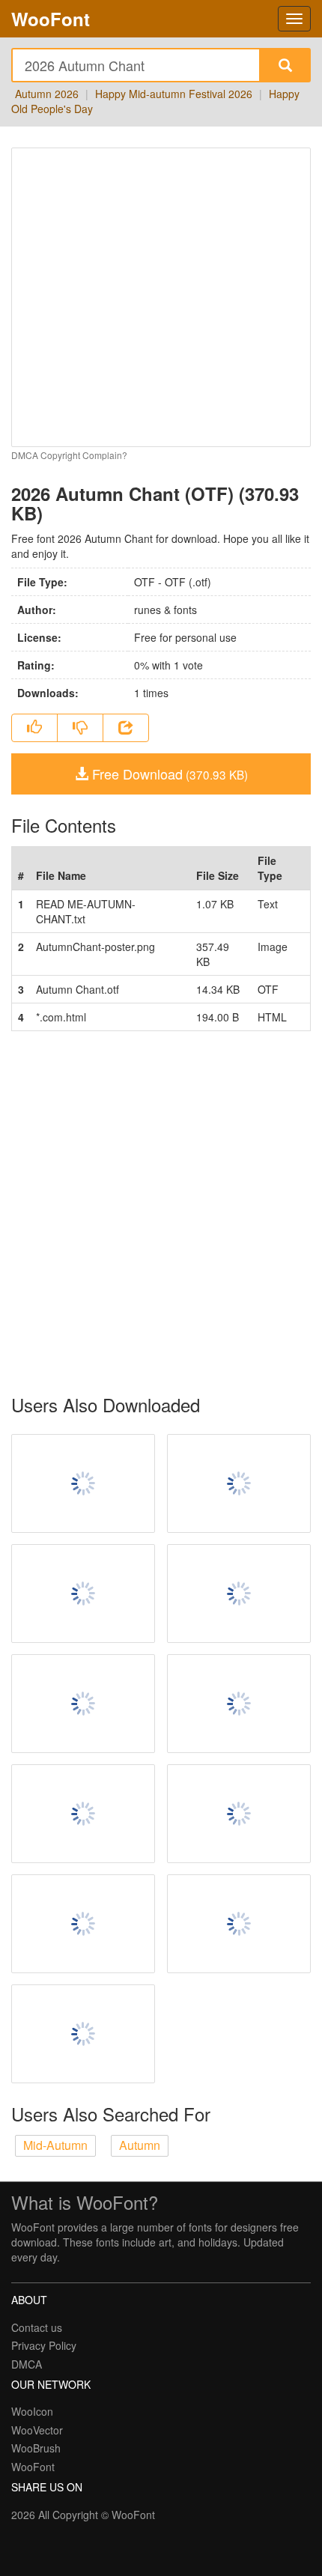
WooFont (51, 19)
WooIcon (32, 2411)
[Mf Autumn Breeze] (83, 1924)
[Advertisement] (161, 1213)
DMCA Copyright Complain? (69, 455)
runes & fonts (165, 610)
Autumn (140, 2145)
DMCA (27, 2364)
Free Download (168, 774)
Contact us (37, 2327)
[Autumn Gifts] (83, 1483)
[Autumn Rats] (239, 1594)
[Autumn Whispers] (83, 1814)
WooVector (37, 2430)
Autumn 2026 (47, 94)
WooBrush (36, 2448)
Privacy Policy (44, 2345)
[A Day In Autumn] (239, 1924)
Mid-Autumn (55, 2145)
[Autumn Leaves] (83, 1594)
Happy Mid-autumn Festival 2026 (174, 94)
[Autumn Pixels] (239, 1814)
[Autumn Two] (83, 1704)
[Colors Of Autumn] (239, 1483)
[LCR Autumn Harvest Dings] (83, 2034)
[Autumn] (239, 1704)
